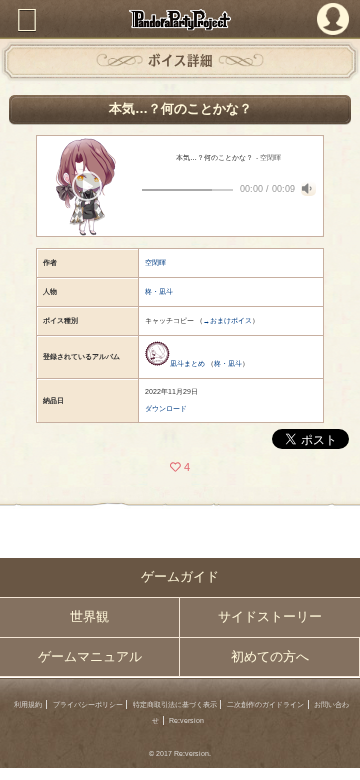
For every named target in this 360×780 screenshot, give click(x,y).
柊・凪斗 (159, 291)
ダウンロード (166, 408)
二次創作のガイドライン (265, 704)
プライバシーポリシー (88, 704)
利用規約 (28, 704)
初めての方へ (270, 657)
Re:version (186, 720)
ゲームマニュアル (90, 657)
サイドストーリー (270, 617)
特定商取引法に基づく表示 (175, 704)
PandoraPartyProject (179, 19)
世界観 (89, 617)
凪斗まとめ (187, 363)
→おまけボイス (227, 320)
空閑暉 (155, 262)
